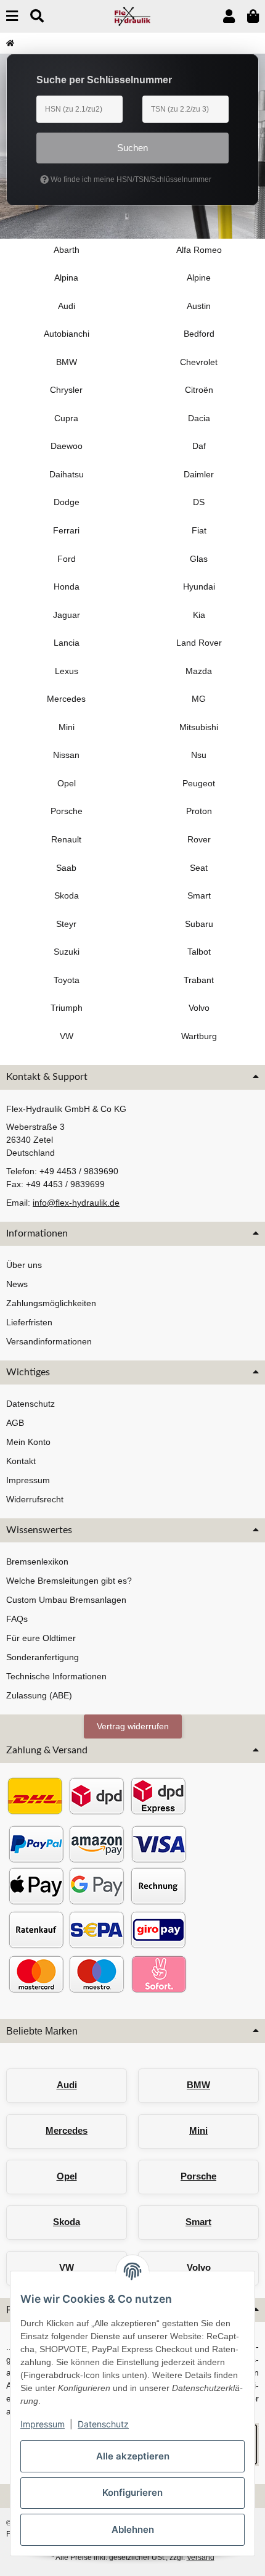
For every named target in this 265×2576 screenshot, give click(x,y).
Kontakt (21, 1461)
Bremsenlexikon (37, 1562)
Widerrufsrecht (35, 1499)
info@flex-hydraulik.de (76, 1203)
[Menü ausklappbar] (12, 16)
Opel (67, 2176)
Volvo (199, 2267)
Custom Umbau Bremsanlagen (66, 1600)
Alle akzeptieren (133, 2456)
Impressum (43, 2424)
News (17, 1284)
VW (67, 2267)
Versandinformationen (49, 1341)
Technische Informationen (56, 1676)
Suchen (132, 148)
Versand (201, 2557)
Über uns (24, 1265)
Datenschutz (103, 2424)
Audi (67, 2085)
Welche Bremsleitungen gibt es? (69, 1581)
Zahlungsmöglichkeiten (51, 1303)
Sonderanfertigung (43, 1657)
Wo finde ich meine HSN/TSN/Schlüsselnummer (130, 179)
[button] (229, 16)
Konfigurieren (132, 2492)
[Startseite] (10, 43)
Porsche (198, 2176)
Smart (198, 2222)
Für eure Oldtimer (41, 1638)
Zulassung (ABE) (39, 1695)
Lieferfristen (29, 1322)
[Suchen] (37, 16)
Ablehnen (133, 2529)
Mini (198, 2130)
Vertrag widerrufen (133, 1726)
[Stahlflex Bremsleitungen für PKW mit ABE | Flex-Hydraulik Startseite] (133, 15)
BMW (198, 2085)
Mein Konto (28, 1442)
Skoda (67, 2222)
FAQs (17, 1619)
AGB (15, 1423)
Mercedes (67, 2130)
